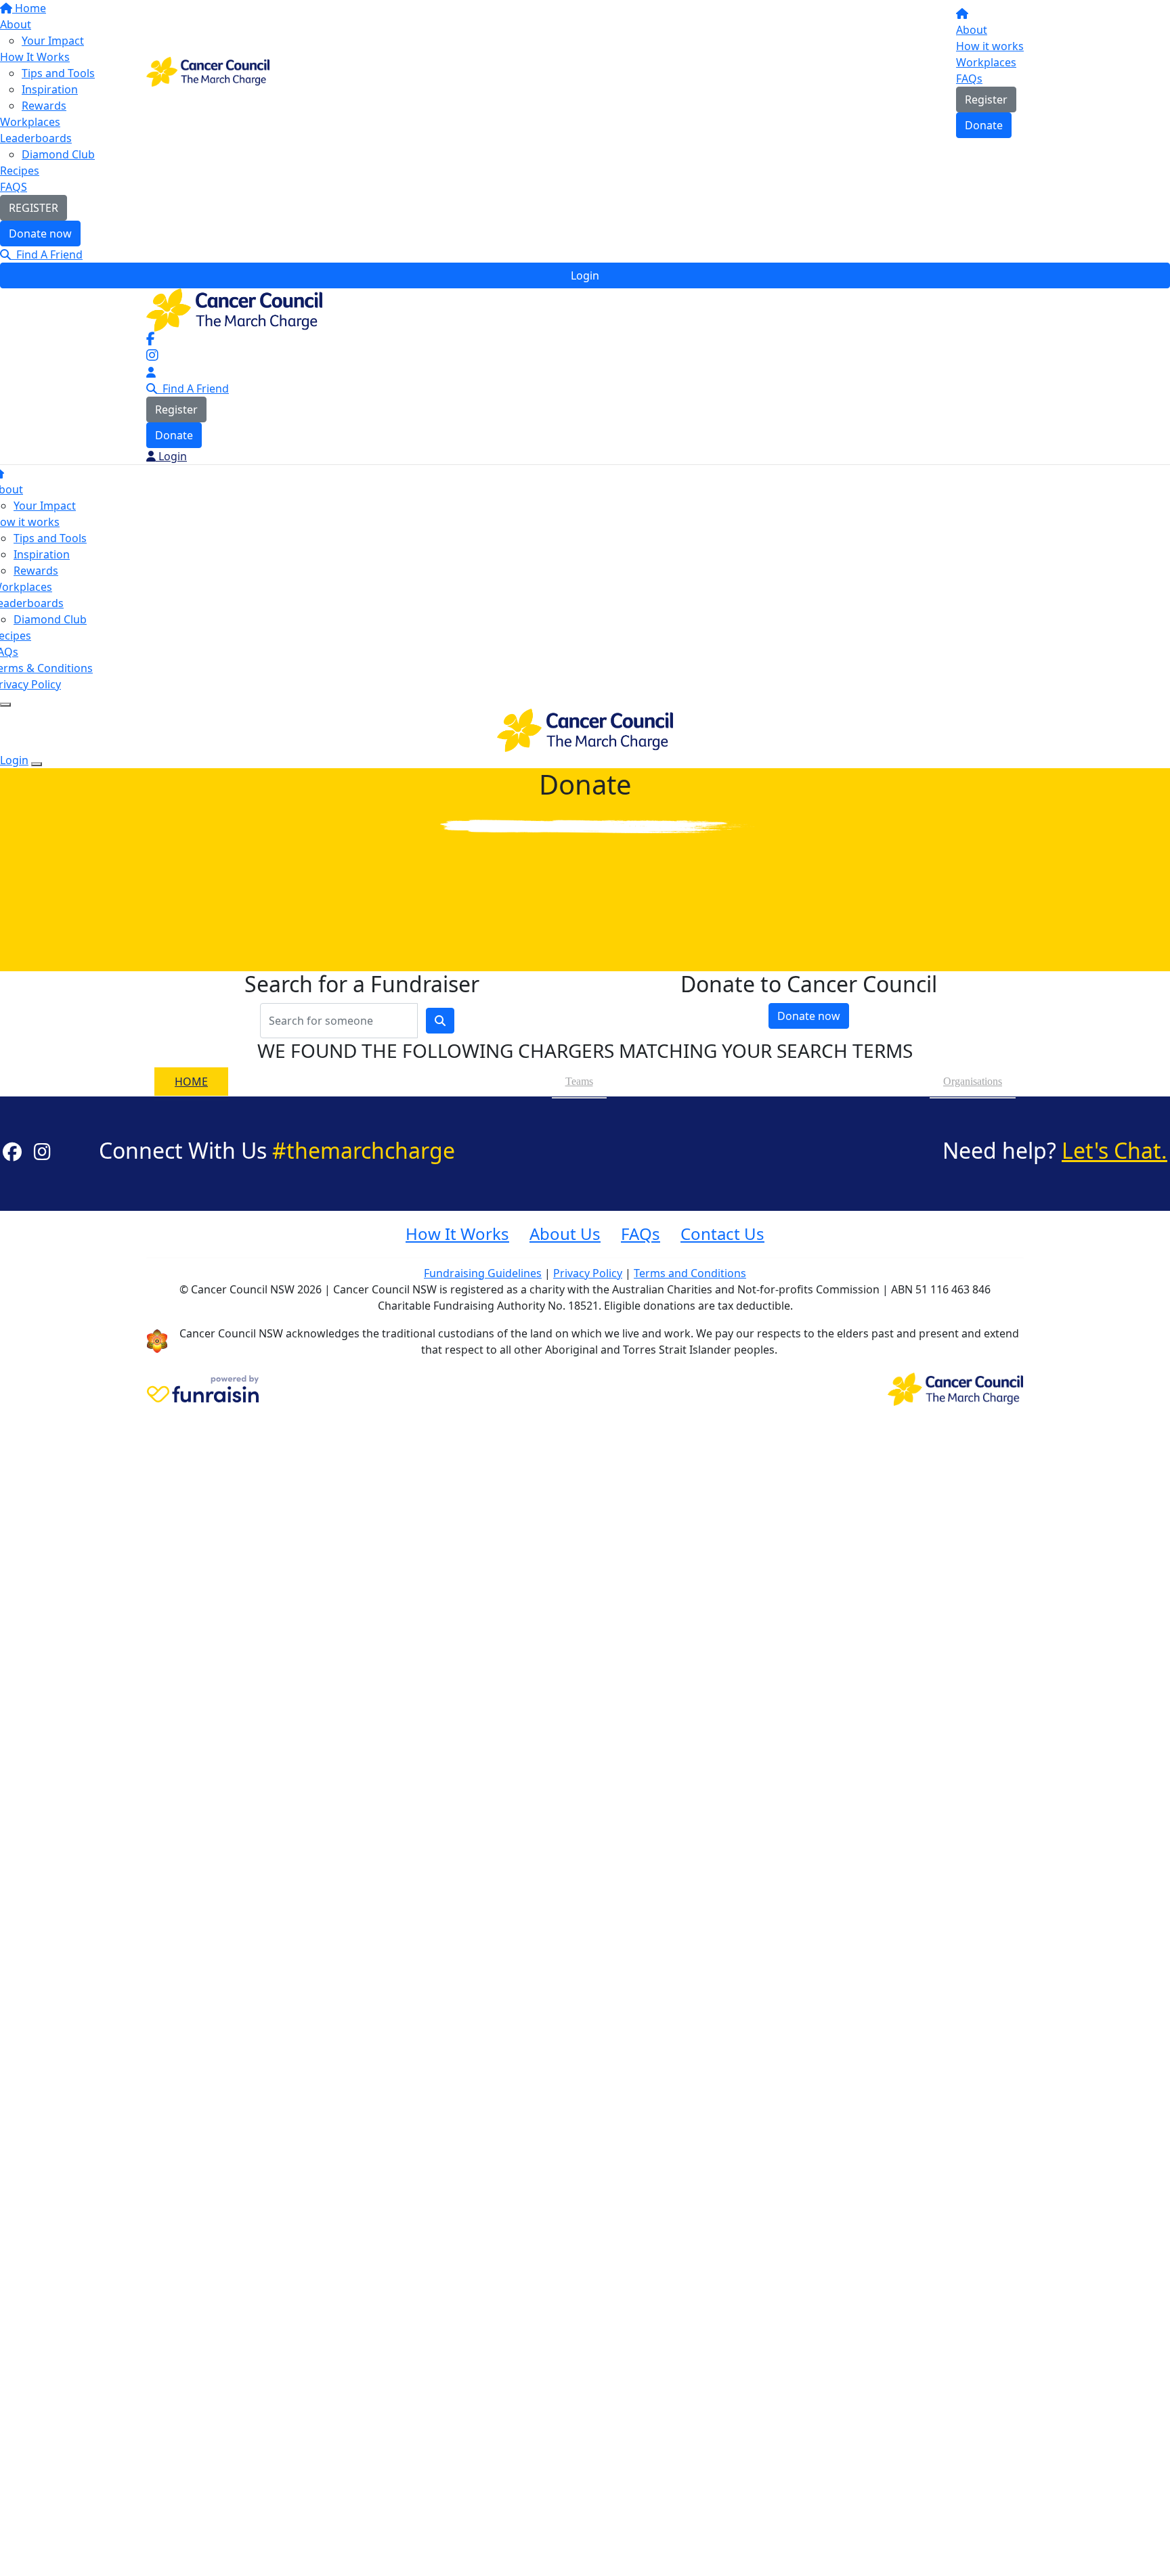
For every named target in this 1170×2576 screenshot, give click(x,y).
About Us (565, 1234)
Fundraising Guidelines (483, 1273)
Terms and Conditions (690, 1273)
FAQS (14, 187)
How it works (990, 46)
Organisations (973, 1081)
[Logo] (208, 70)
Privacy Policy (588, 1273)
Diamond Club (58, 154)
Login (585, 275)
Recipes (20, 171)
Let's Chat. (1114, 1150)
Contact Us (722, 1234)
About (972, 30)
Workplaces (986, 62)
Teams (579, 1081)
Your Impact (45, 506)
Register (986, 99)
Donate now (40, 234)
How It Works (457, 1234)
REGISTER (34, 208)
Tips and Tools (50, 538)
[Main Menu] (5, 705)
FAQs (969, 79)
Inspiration (42, 554)
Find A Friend (47, 254)
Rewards (36, 571)
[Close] (37, 764)
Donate (984, 125)
